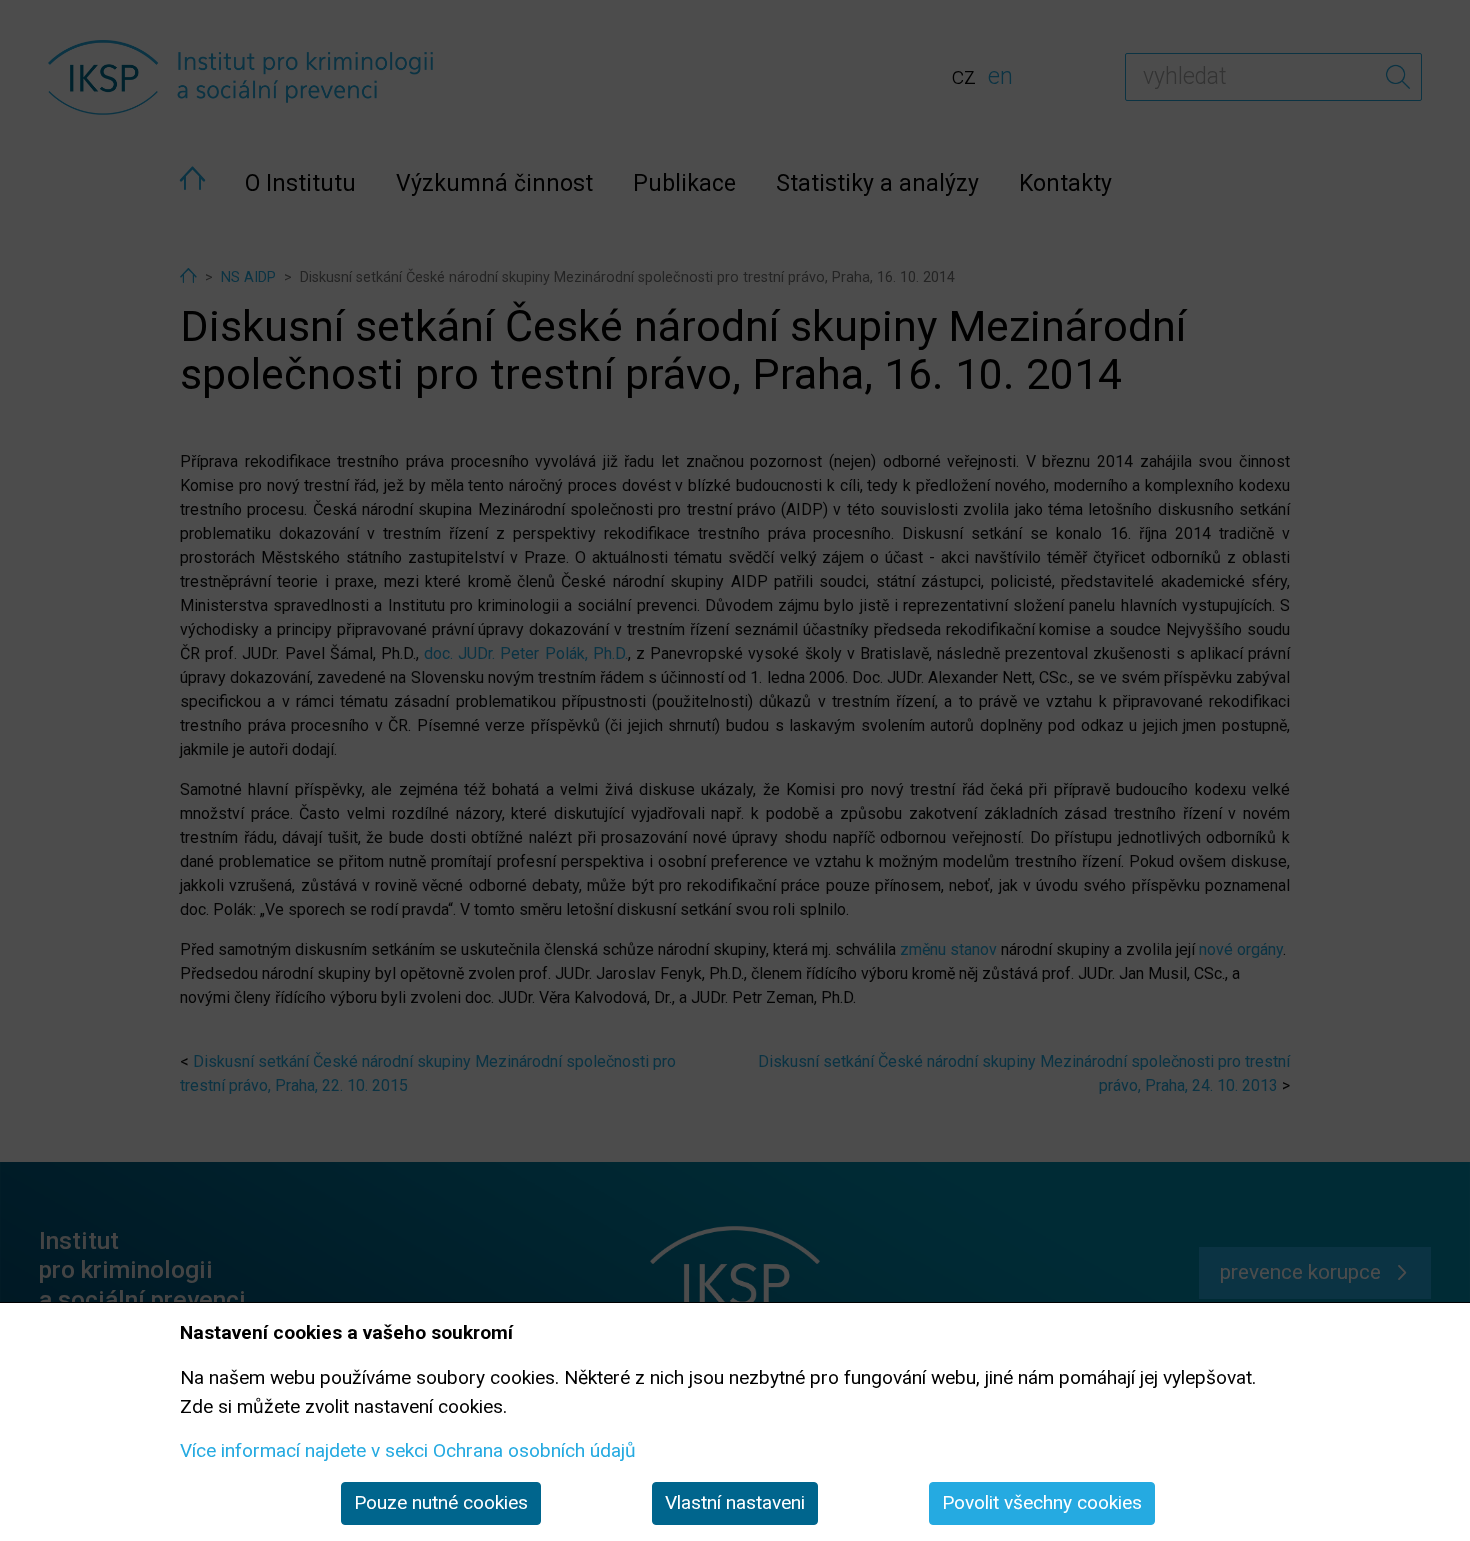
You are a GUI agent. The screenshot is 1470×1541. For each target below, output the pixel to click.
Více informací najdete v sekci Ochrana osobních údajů (408, 1450)
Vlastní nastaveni (735, 1502)
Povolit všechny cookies (1042, 1502)
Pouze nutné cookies (441, 1502)
